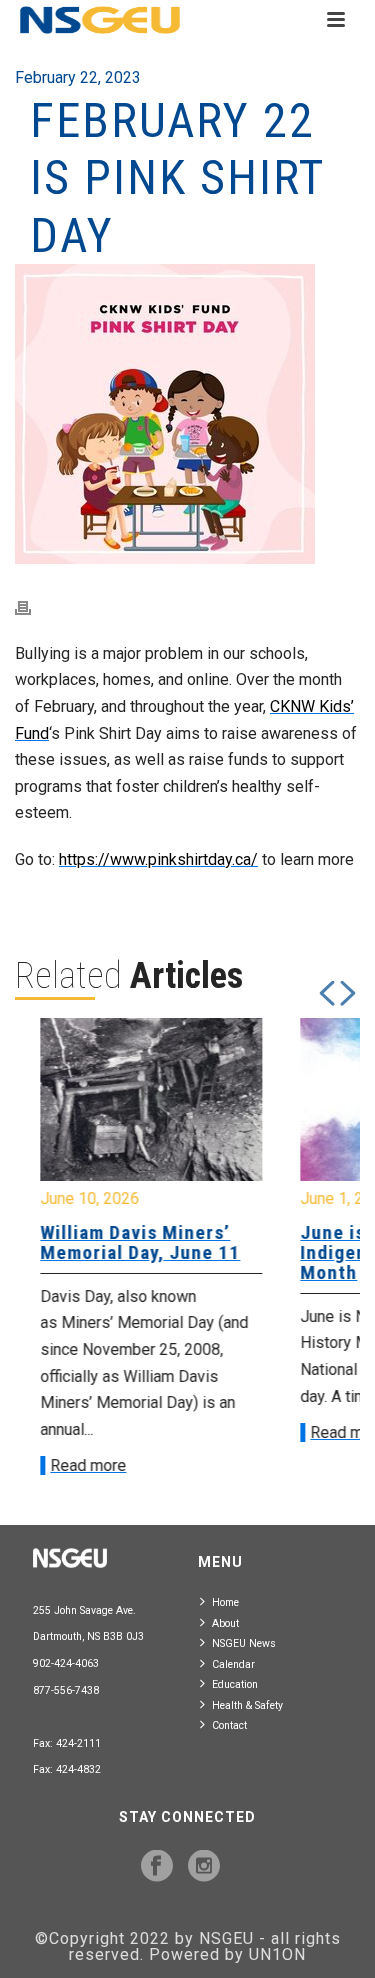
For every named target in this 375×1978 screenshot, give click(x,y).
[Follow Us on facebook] (157, 1867)
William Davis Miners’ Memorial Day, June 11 (134, 1242)
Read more (82, 1465)
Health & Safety (247, 1705)
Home (225, 1602)
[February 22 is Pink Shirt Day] (187, 414)
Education (235, 1684)
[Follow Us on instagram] (204, 1867)
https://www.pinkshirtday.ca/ (158, 859)
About (225, 1623)
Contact (229, 1725)
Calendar (233, 1664)
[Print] (33, 607)
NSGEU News (244, 1643)
